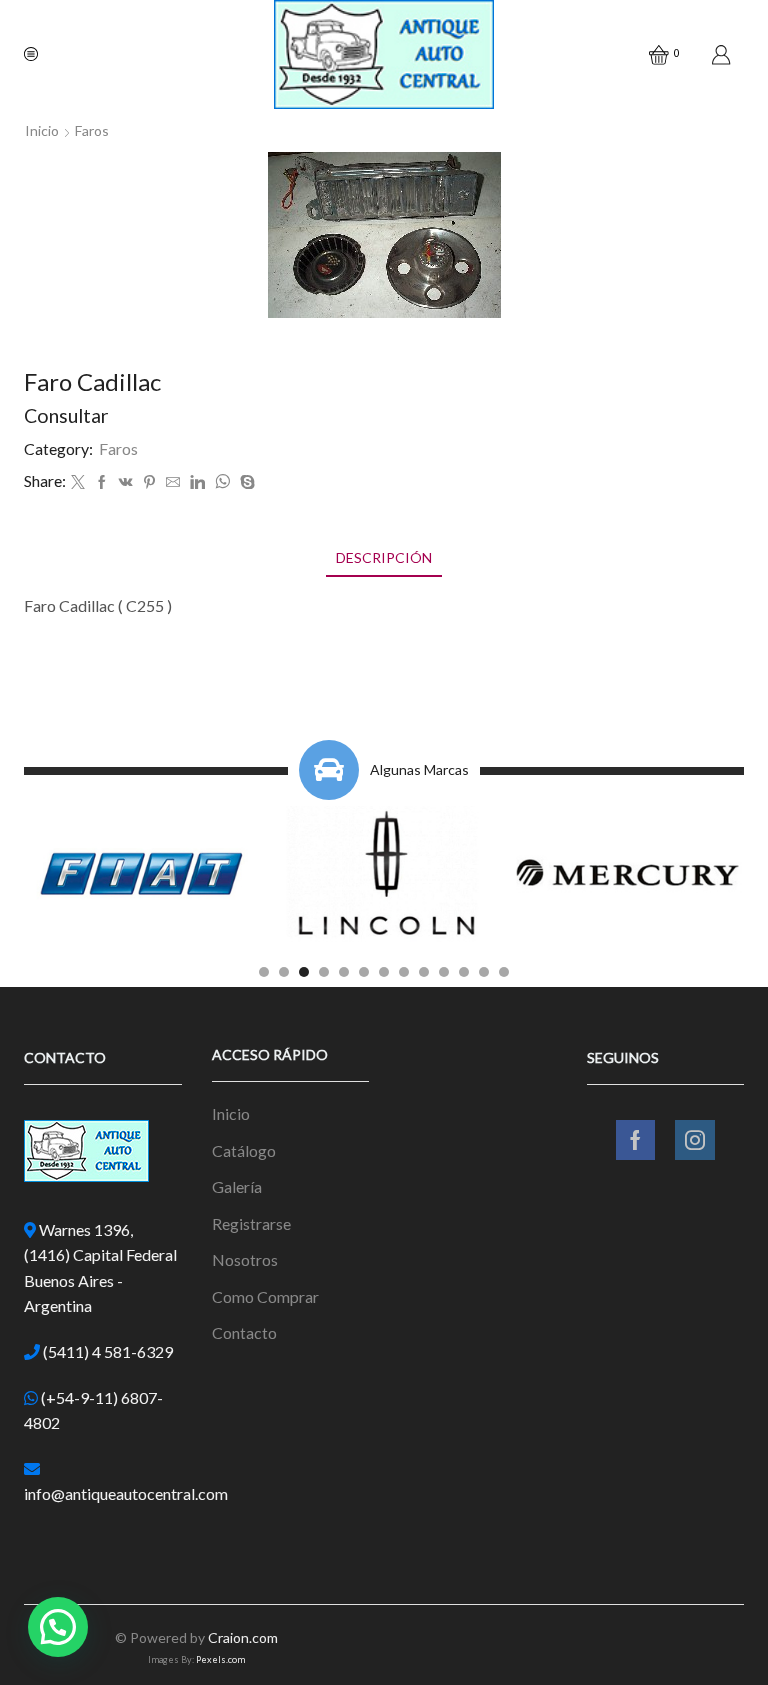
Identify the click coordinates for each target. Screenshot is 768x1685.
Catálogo (244, 1150)
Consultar (66, 415)
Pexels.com (220, 1659)
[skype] (245, 482)
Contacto (244, 1332)
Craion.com (243, 1637)
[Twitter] (78, 482)
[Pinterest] (149, 482)
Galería (237, 1186)
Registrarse (251, 1223)
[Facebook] (102, 482)
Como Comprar (265, 1296)
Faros (92, 130)
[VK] (126, 482)
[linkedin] (197, 482)
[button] (264, 972)
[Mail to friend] (173, 482)
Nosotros (245, 1259)
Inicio (42, 130)
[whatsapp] (222, 482)
